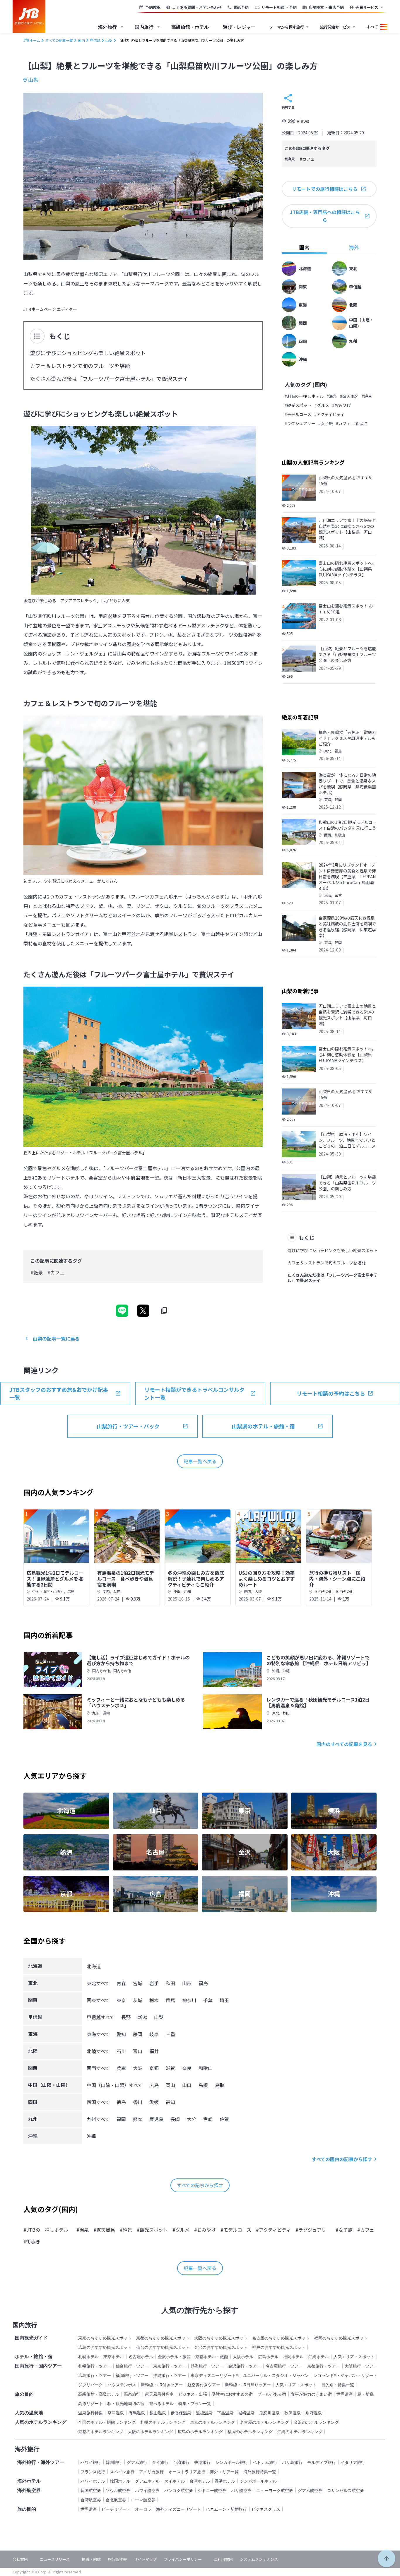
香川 (138, 2102)
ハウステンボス (122, 2385)
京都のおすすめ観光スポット (163, 2338)
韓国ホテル (120, 2481)
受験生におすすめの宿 (232, 2394)
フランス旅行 (93, 2472)
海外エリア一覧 (224, 2472)
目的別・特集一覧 (338, 2385)
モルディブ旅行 (322, 2462)
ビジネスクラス (266, 2509)
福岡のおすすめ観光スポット (341, 2338)
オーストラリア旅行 (187, 2472)
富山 (138, 2051)
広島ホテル (268, 2357)
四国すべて (98, 2102)
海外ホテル (29, 2481)
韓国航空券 (91, 2490)
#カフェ (56, 1272)
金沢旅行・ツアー (245, 2366)
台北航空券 (116, 2500)
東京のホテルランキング (213, 2422)
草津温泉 (116, 2413)
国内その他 (324, 1591)
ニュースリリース (55, 2559)
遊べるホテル (161, 2403)
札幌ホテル (88, 2357)
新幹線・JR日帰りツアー (248, 2385)
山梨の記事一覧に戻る (56, 1339)
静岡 (338, 799)
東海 (328, 799)
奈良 (187, 2068)
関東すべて (98, 2000)
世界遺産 (345, 2394)
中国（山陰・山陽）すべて (114, 2085)
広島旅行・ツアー (95, 2375)
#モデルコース (298, 414)
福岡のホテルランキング (250, 2432)
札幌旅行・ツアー (95, 2366)
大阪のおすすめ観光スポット (221, 2338)
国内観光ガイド (31, 2338)
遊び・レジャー (239, 27)
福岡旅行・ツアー (132, 2375)
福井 (154, 2051)
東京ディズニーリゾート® (214, 2375)
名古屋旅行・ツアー (284, 2366)
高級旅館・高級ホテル (99, 2394)
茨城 (138, 2000)
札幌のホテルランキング (163, 2422)
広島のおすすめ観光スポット (105, 2347)
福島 (338, 751)
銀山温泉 (158, 2413)
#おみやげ (341, 405)
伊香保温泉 (181, 2413)
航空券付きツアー (204, 2385)
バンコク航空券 (179, 2490)
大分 (192, 2119)
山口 (187, 2085)
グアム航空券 (310, 2490)
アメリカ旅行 (151, 2472)
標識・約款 (91, 2559)
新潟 (142, 2017)
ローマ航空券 (143, 2500)
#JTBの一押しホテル (304, 396)
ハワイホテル (93, 2481)
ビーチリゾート (116, 2509)
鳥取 (220, 2085)
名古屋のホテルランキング (264, 2422)
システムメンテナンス (259, 2559)
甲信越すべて (100, 2017)
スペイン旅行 (122, 2472)
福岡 (121, 2119)
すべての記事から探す (200, 2185)
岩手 (154, 1983)
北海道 (94, 1966)
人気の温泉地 (29, 2413)
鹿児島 (156, 2119)
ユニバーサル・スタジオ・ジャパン (276, 2375)
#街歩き (361, 423)
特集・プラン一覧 (195, 2403)
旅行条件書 (117, 2559)
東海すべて (98, 2034)
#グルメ (322, 405)
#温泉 (332, 396)
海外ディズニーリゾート (179, 2509)
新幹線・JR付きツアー (162, 2385)
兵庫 (117, 1591)
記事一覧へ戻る (200, 1461)
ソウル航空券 (118, 2490)
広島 (71, 1591)
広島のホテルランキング (200, 2432)
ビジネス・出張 (193, 2394)
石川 (121, 2051)
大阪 (258, 1591)
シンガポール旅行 (232, 2462)
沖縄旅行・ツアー (170, 2375)
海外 (354, 247)
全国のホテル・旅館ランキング (107, 2422)
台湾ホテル (200, 2481)
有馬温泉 (137, 2413)
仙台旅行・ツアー (132, 2366)
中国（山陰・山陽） (48, 1591)
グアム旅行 (137, 2462)
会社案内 (20, 2559)
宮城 (138, 1983)
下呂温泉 (225, 2413)
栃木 (154, 2000)
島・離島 (366, 2394)
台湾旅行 (181, 2462)
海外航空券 (29, 2490)
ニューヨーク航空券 (275, 2490)
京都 (154, 2068)
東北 (328, 751)
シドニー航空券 (212, 2490)
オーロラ (143, 2509)
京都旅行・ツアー (324, 2366)
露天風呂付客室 (159, 2394)
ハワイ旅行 (91, 2462)
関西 (328, 835)
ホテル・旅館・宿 (34, 2356)
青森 (121, 1983)
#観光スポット (298, 405)
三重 (338, 895)
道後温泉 (204, 2413)
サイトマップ (145, 2559)
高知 (170, 2102)
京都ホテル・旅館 (212, 2357)
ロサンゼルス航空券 (346, 2490)
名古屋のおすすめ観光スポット (281, 2338)
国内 (304, 247)
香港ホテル (225, 2481)
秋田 (286, 1713)
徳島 (121, 2102)
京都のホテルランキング (101, 2432)
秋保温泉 (293, 2413)
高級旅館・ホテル (190, 27)
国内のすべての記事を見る (344, 1744)
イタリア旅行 (353, 2462)
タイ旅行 (160, 2462)
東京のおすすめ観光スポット (105, 2338)
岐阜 (154, 2034)
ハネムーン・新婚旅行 (226, 2509)
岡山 (170, 2085)
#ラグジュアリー (300, 423)
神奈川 (189, 2000)
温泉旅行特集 (90, 2413)
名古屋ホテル (141, 2357)
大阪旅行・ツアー (361, 2366)
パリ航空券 (241, 2490)
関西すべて (98, 2068)
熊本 (138, 2119)
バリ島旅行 (292, 2462)
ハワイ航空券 (147, 2490)
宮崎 (208, 2119)
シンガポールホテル (258, 2481)
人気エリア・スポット (354, 2357)
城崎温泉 (246, 2413)
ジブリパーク (90, 2385)
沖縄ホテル (319, 2357)
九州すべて (98, 2119)
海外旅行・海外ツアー (41, 2462)
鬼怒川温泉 (269, 2413)
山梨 (33, 80)
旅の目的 (24, 2394)
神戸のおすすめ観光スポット (279, 2347)
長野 (126, 2017)
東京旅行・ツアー (170, 2366)
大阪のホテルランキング (151, 2432)
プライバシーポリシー (183, 2559)
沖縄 (177, 1591)
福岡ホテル (293, 2357)
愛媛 (154, 2102)
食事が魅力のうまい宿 (311, 2394)
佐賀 (224, 2119)
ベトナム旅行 (265, 2462)
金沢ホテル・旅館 (174, 2357)
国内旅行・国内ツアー (38, 2366)
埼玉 (224, 2000)
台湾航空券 (91, 2500)
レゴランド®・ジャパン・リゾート (345, 2375)
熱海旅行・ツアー (207, 2366)
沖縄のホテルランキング (300, 2432)
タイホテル (175, 2481)
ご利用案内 (223, 2559)
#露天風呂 (349, 396)
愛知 (121, 2034)
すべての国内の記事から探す (342, 2159)
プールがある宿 (272, 2394)
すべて (372, 27)
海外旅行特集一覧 (260, 2472)
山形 (187, 1983)
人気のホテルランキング (41, 2422)
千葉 (208, 2000)
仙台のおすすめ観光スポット (163, 2347)
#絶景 (37, 1272)
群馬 (170, 2000)
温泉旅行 (132, 2394)
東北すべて (98, 1983)
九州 (96, 1713)
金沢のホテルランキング (316, 2422)
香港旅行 (202, 2462)
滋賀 (170, 2068)
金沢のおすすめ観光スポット (221, 2347)
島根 (203, 2085)
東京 (121, 2000)
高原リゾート (90, 2403)
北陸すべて (98, 2051)
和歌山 (340, 835)
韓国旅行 (114, 2462)
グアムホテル (147, 2481)
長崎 (106, 1713)
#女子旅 (326, 423)
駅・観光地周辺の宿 (126, 2403)
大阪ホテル (243, 2357)
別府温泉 (314, 2413)
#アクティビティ (329, 414)
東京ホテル (114, 2357)
